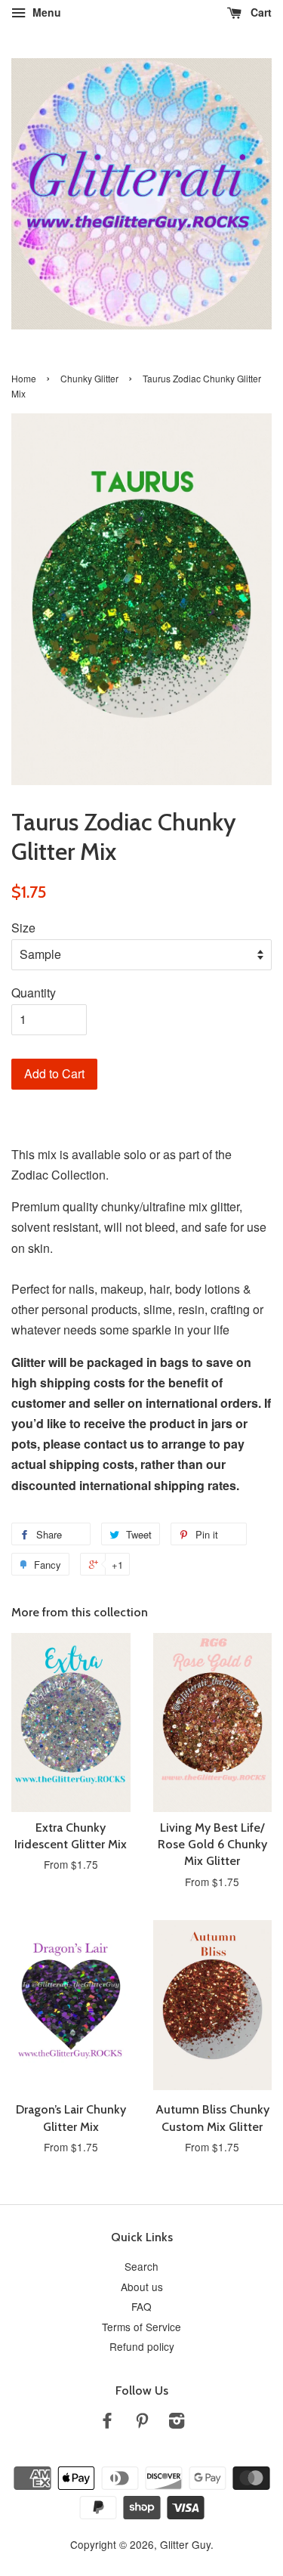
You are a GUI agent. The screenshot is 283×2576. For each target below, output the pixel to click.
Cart (260, 12)
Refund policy (142, 2346)
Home (24, 378)
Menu (45, 12)
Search (141, 2266)
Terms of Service (141, 2327)
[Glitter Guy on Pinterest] (142, 2423)
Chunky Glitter (89, 378)
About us (142, 2287)
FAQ (141, 2306)
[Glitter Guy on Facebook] (107, 2423)
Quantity (34, 993)
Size (23, 928)
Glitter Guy (185, 2544)
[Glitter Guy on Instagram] (177, 2423)
